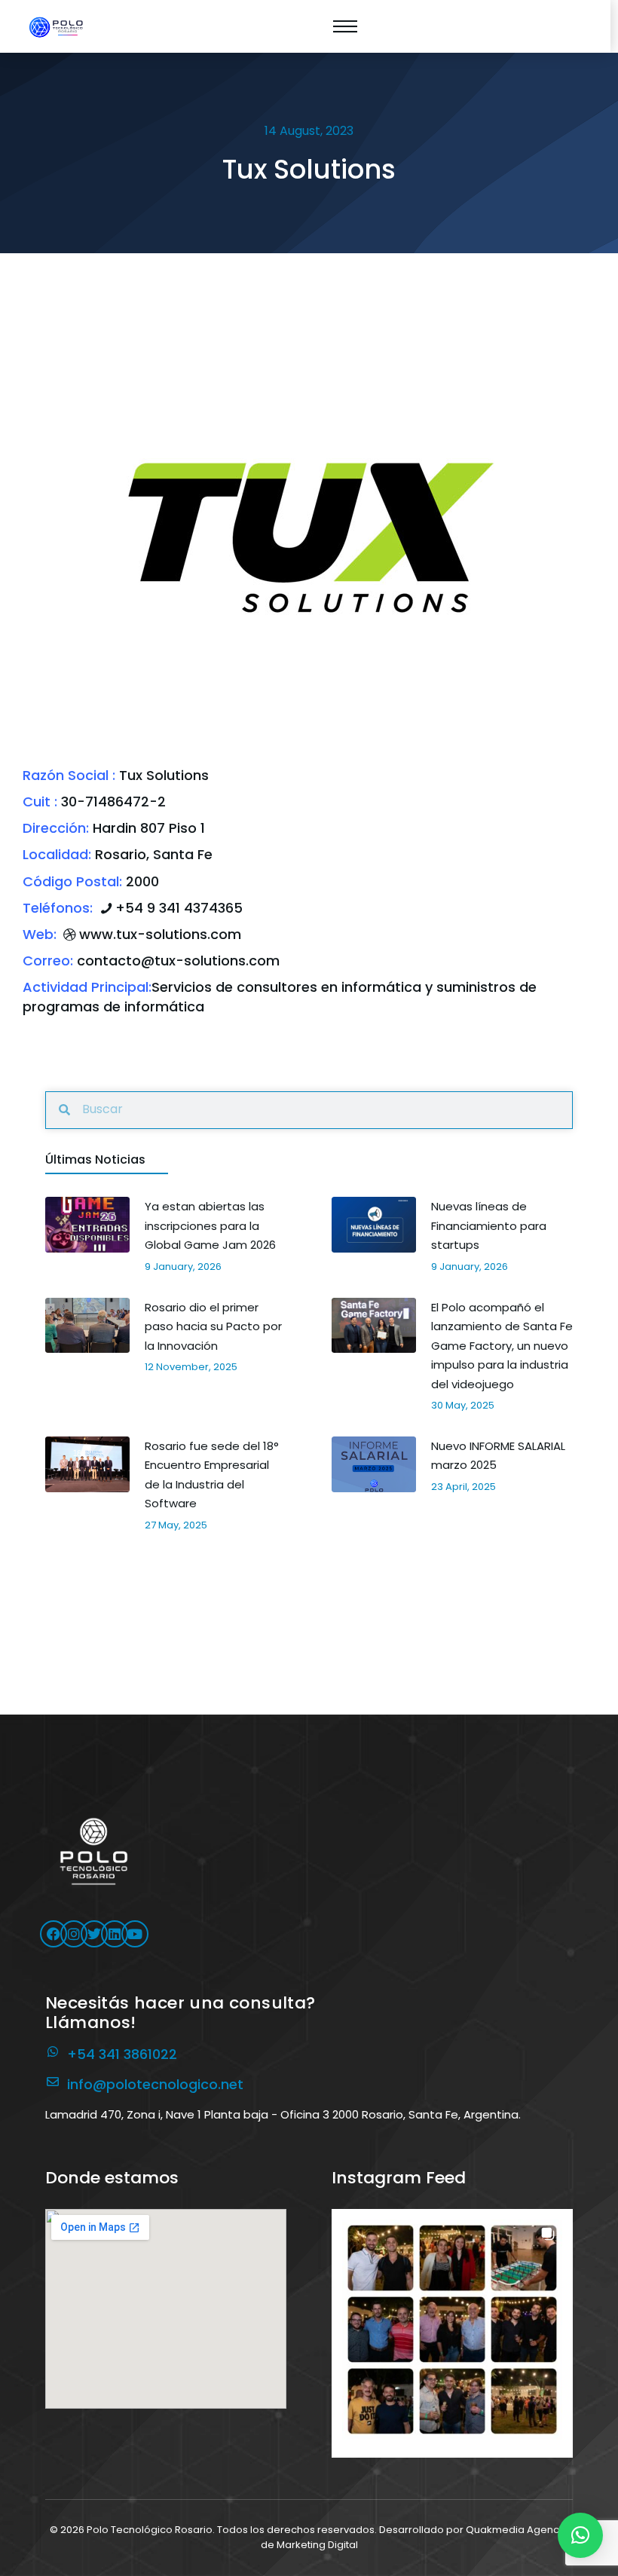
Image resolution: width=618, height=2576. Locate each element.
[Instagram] (74, 1934)
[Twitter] (94, 1934)
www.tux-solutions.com (160, 934)
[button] (452, 2330)
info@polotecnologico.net (155, 2084)
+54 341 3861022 (122, 2054)
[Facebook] (54, 1934)
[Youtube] (135, 1934)
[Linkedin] (115, 1934)
